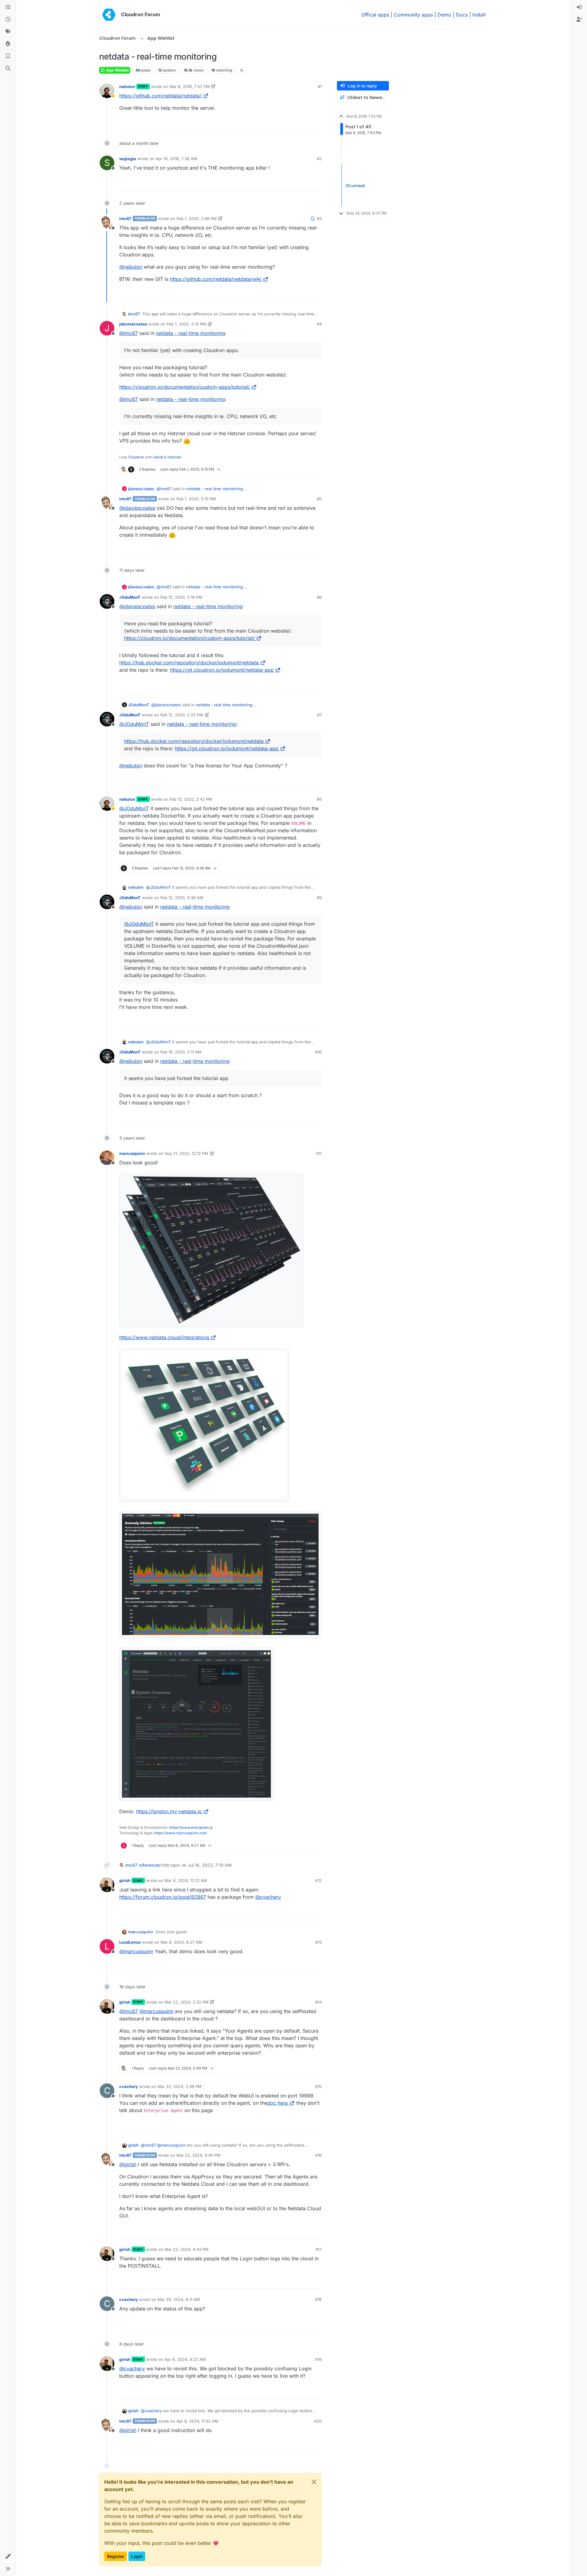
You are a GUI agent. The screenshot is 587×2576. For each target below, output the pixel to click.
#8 (319, 799)
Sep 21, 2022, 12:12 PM (186, 1153)
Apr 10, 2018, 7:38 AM (176, 159)
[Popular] (8, 44)
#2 (319, 159)
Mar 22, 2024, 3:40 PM (198, 2155)
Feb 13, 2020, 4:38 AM (182, 898)
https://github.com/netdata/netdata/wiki (216, 279)
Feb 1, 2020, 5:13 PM (196, 499)
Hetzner (175, 457)
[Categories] (8, 7)
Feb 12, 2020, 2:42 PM (191, 799)
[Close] (314, 2482)
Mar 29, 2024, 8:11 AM (179, 2299)
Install (479, 15)
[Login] (579, 7)
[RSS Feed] (242, 70)
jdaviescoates (133, 324)
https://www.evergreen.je (191, 1827)
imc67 (125, 219)
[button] (8, 2556)
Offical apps (375, 15)
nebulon (127, 86)
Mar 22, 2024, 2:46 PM (179, 2086)
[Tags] (8, 32)
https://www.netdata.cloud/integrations (164, 1337)
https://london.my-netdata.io (169, 1811)
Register (116, 2556)
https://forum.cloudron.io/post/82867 (163, 1897)
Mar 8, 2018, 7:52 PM (190, 86)
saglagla (128, 159)
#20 (318, 2421)
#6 (319, 597)
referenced (150, 1865)
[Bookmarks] (8, 56)
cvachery (129, 2086)
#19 (318, 2359)
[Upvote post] (304, 124)
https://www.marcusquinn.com (181, 1833)
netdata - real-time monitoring (190, 333)
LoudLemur (130, 1942)
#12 (318, 1880)
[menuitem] (579, 7)
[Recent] (8, 20)
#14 (318, 2002)
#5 (319, 499)
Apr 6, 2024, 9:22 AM (185, 2359)
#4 (319, 324)
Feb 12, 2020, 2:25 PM (182, 715)
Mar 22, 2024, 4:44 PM (186, 2249)
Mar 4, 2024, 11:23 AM (186, 1880)
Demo (444, 15)
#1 (320, 86)
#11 (319, 1153)
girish (125, 1880)
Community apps (413, 15)
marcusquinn (132, 1153)
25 (316, 124)
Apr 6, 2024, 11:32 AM (197, 2421)
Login (137, 2556)
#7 (319, 715)
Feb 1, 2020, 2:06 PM (197, 219)
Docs (462, 15)
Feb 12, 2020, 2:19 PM (181, 597)
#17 (319, 2249)
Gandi (158, 457)
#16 (318, 2155)
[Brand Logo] (109, 15)
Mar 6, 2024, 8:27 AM (181, 1942)
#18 (318, 2299)
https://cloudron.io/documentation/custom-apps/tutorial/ (185, 387)
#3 (319, 219)
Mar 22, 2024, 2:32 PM (186, 2002)
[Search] (8, 68)
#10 (318, 1052)
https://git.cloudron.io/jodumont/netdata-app (222, 670)
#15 (318, 2086)
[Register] (579, 20)
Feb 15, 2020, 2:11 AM (181, 1052)
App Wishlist (117, 70)
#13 (318, 1942)
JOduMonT (130, 597)
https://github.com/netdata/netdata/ (160, 96)
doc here (277, 2103)
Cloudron (136, 457)
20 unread (355, 186)
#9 (319, 898)
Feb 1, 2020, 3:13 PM (186, 324)
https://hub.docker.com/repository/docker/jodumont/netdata (189, 663)
